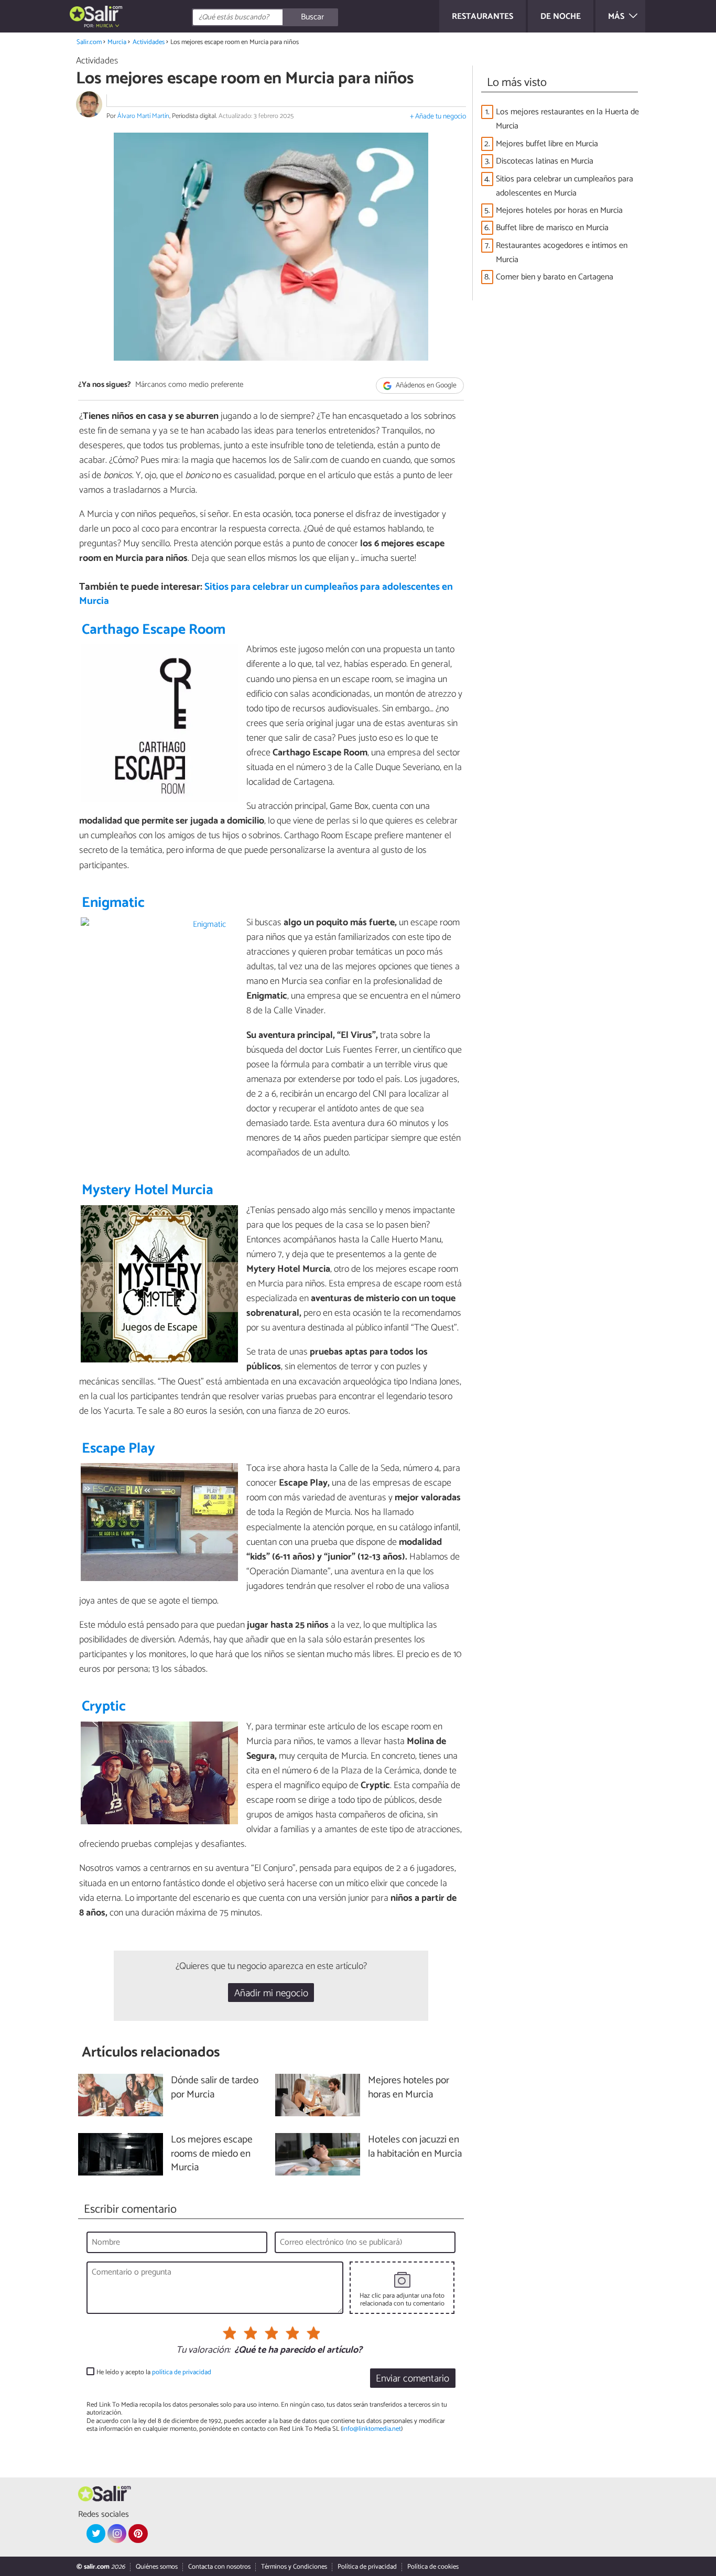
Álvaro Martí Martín (143, 116)
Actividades (149, 42)
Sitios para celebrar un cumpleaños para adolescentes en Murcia (266, 594)
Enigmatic (113, 903)
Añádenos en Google (425, 386)
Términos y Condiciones (294, 2567)
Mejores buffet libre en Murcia (547, 144)
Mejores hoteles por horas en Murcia (559, 210)
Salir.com (89, 42)
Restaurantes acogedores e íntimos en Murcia (562, 253)
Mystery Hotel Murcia (148, 1190)
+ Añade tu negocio (438, 117)
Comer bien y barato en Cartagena (555, 277)
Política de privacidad (367, 2567)
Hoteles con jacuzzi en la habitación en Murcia (415, 2147)
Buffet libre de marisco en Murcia (552, 228)
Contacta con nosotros (219, 2567)
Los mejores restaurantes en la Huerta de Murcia (567, 119)
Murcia (117, 42)
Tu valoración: (203, 2351)
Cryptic (104, 1707)
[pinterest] (138, 2534)
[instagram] (117, 2534)
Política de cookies (433, 2567)
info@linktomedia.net (372, 2429)
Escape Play (118, 1449)
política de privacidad (182, 2372)
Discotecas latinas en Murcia (545, 161)
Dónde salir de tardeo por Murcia (215, 2088)
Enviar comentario (413, 2379)
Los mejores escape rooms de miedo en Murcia (212, 2154)
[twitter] (96, 2534)
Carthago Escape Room (154, 630)
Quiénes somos (157, 2567)
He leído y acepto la (154, 2372)
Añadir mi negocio (271, 1993)
